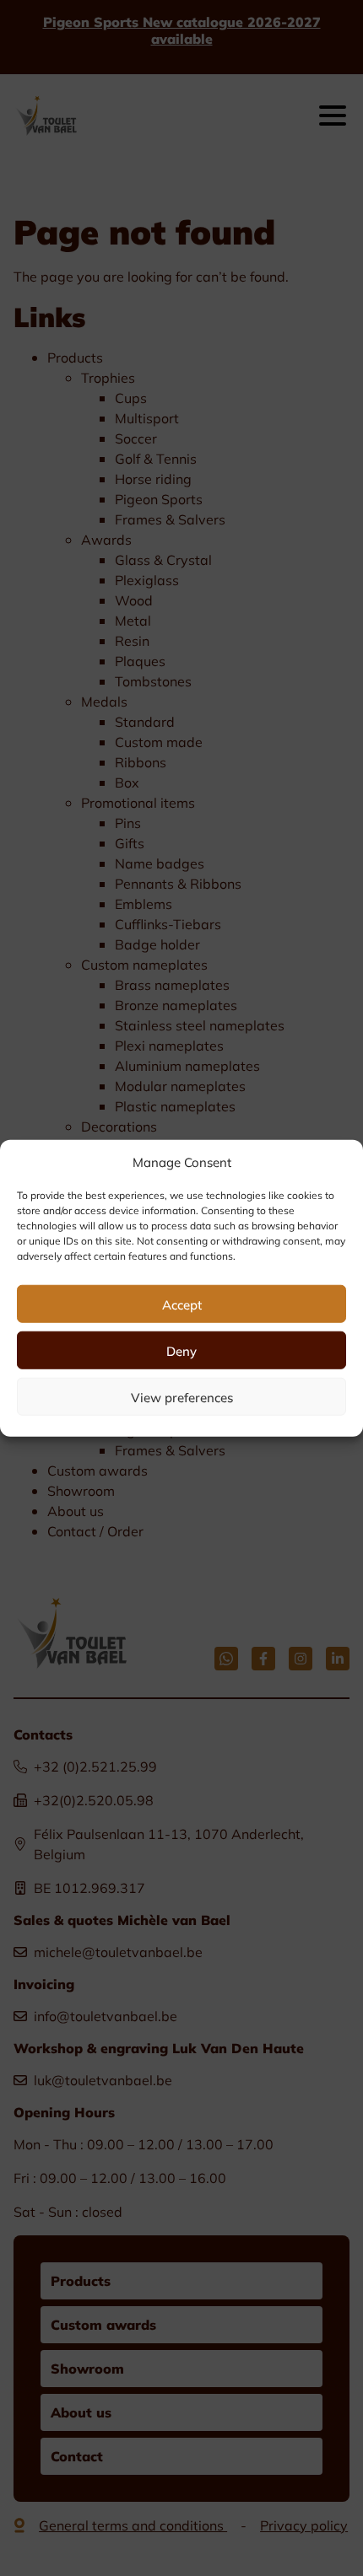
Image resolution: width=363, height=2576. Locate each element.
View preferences (182, 1396)
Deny (181, 1350)
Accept (182, 1304)
